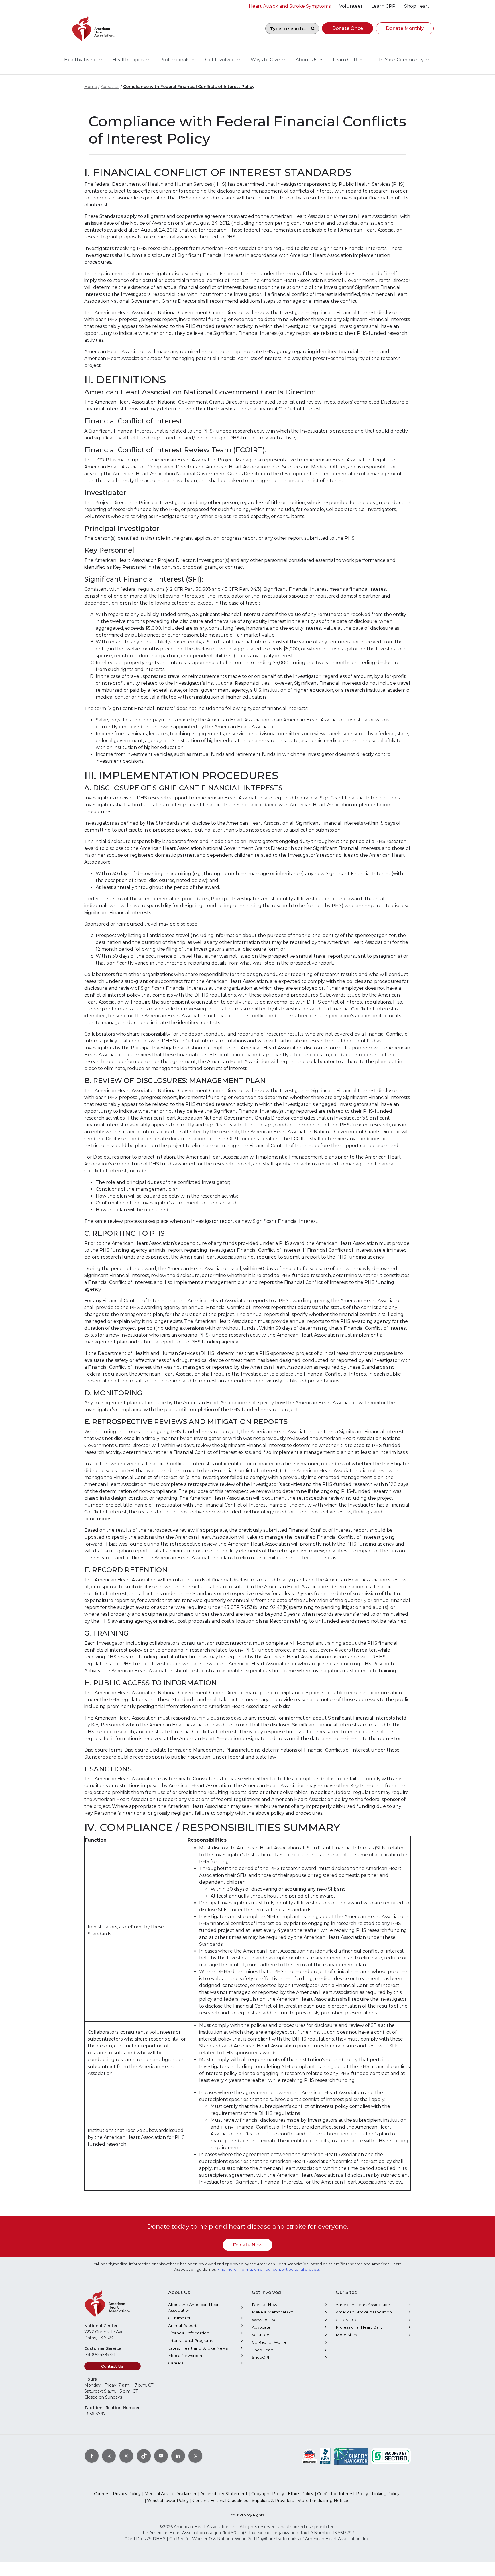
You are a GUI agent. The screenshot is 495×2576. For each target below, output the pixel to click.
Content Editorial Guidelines (220, 2501)
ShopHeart (263, 2350)
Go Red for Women (271, 2342)
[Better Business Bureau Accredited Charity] (325, 2456)
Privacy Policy (127, 2494)
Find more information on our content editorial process (269, 2269)
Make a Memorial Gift (273, 2312)
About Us (110, 87)
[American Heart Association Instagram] (109, 2456)
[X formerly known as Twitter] (126, 2456)
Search (313, 28)
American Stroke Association (364, 2312)
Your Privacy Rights (247, 2515)
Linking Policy (386, 2494)
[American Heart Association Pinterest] (195, 2456)
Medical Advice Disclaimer (170, 2494)
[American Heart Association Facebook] (92, 2456)
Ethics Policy (301, 2494)
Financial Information (189, 2333)
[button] (347, 28)
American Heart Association (363, 2305)
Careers (176, 2363)
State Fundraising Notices (323, 2501)
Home (91, 87)
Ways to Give (264, 2320)
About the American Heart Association (194, 2307)
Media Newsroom (186, 2356)
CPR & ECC (347, 2320)
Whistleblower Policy (168, 2501)
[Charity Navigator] (351, 2456)
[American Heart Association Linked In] (178, 2456)
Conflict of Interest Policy (343, 2494)
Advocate (261, 2327)
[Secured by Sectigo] (391, 2456)
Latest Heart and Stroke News (198, 2348)
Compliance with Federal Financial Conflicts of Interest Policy (189, 87)
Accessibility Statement (224, 2494)
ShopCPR (261, 2357)
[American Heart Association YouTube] (161, 2456)
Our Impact (179, 2318)
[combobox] (286, 28)
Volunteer (261, 2335)
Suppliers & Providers (273, 2501)
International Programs (190, 2340)
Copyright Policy (268, 2494)
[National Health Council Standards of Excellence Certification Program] (310, 2456)
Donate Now (248, 2245)
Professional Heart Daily (359, 2327)
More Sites (346, 2335)
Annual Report (182, 2325)
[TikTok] (144, 2456)
